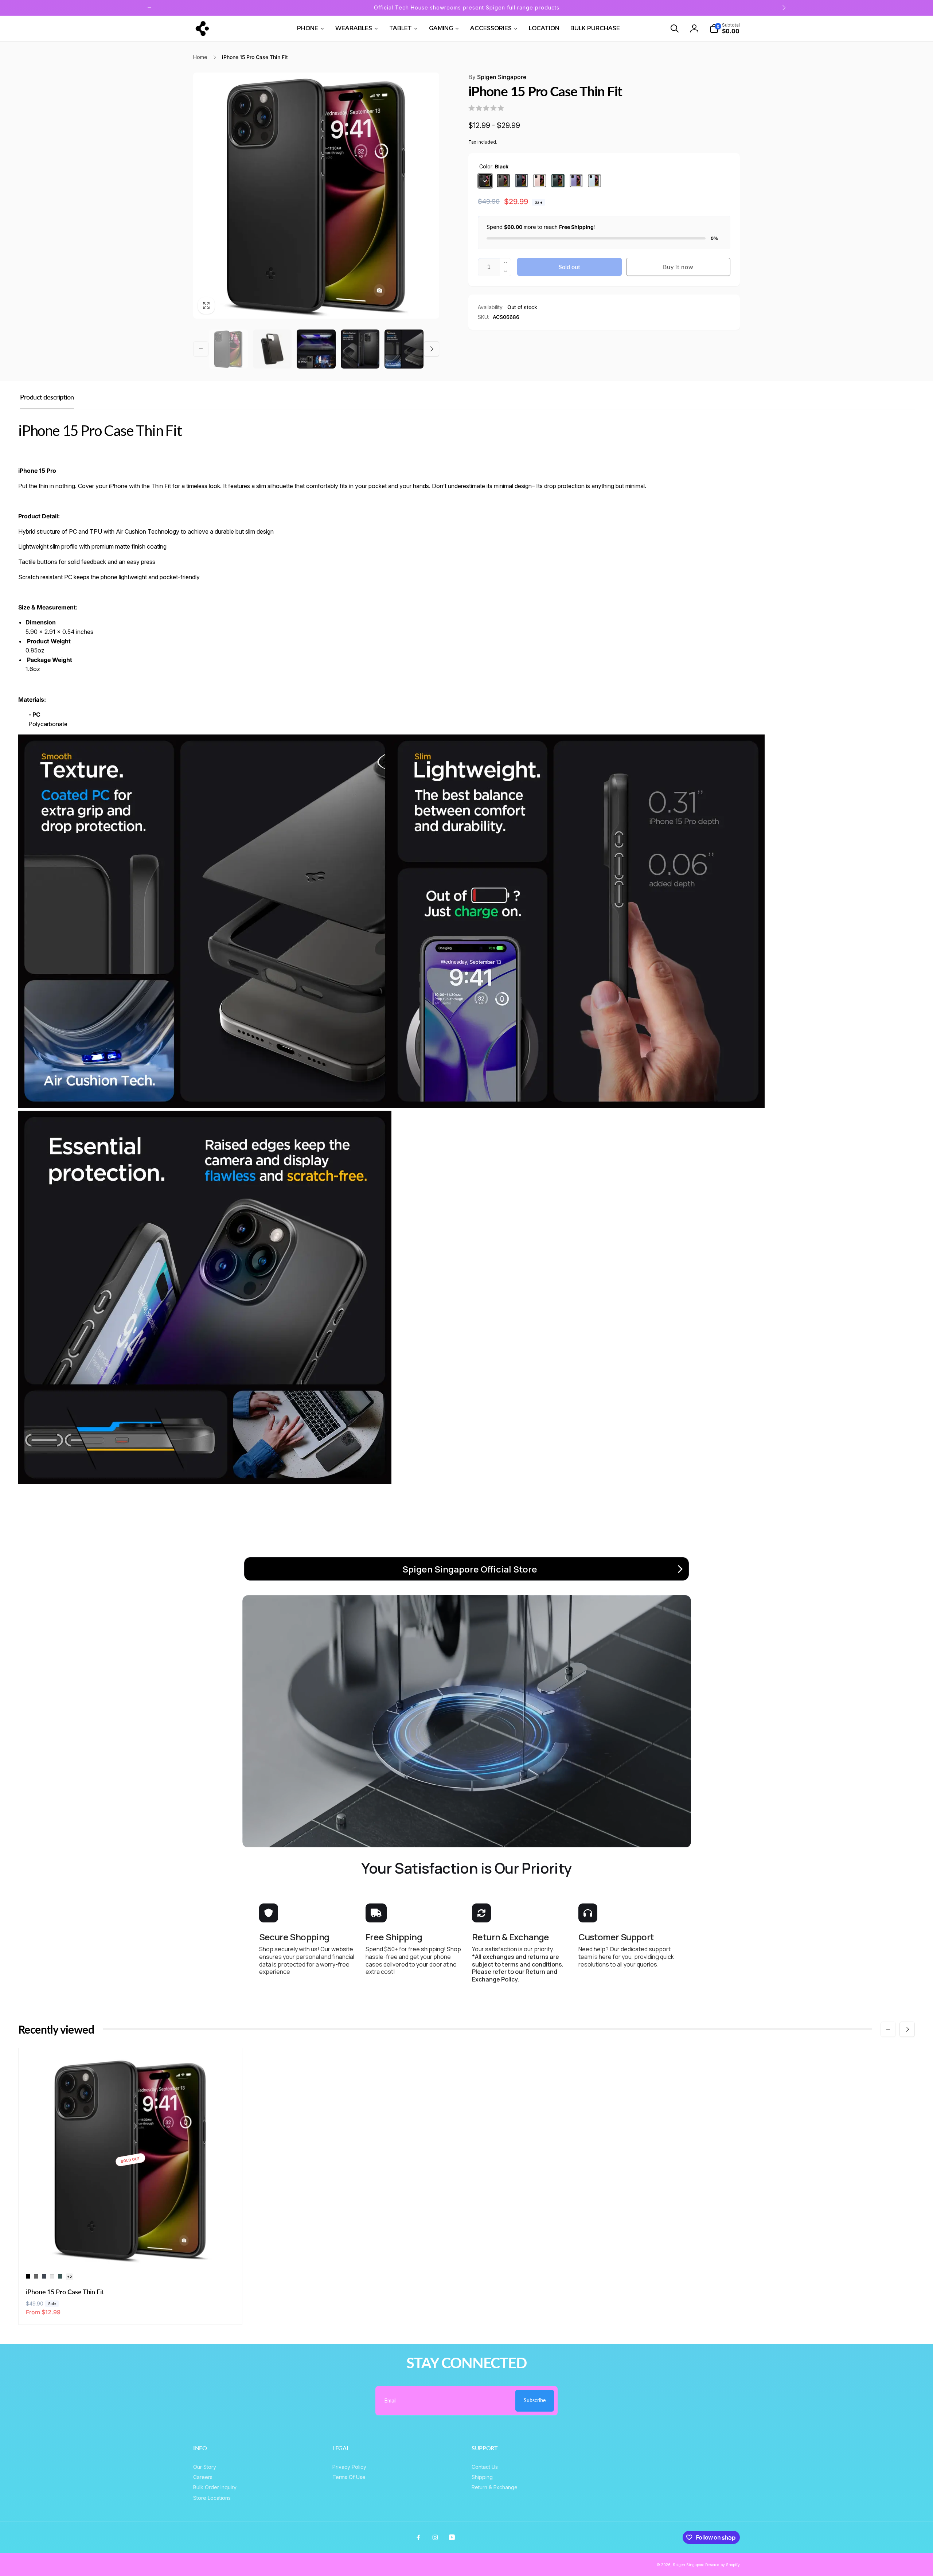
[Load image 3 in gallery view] (316, 349)
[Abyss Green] (558, 181)
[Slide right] (784, 8)
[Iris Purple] (576, 181)
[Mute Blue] (594, 181)
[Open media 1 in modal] (316, 196)
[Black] (485, 181)
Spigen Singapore (497, 77)
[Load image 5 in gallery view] (404, 349)
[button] (675, 28)
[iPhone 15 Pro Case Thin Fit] (131, 2251)
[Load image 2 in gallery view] (272, 349)
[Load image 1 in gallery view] (228, 349)
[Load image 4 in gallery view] (360, 349)
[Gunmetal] (503, 181)
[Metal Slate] (522, 181)
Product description (47, 397)
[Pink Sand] (540, 181)
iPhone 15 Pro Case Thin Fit (65, 2292)
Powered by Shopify (723, 2565)
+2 (69, 2277)
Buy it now (678, 267)
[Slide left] (149, 8)
